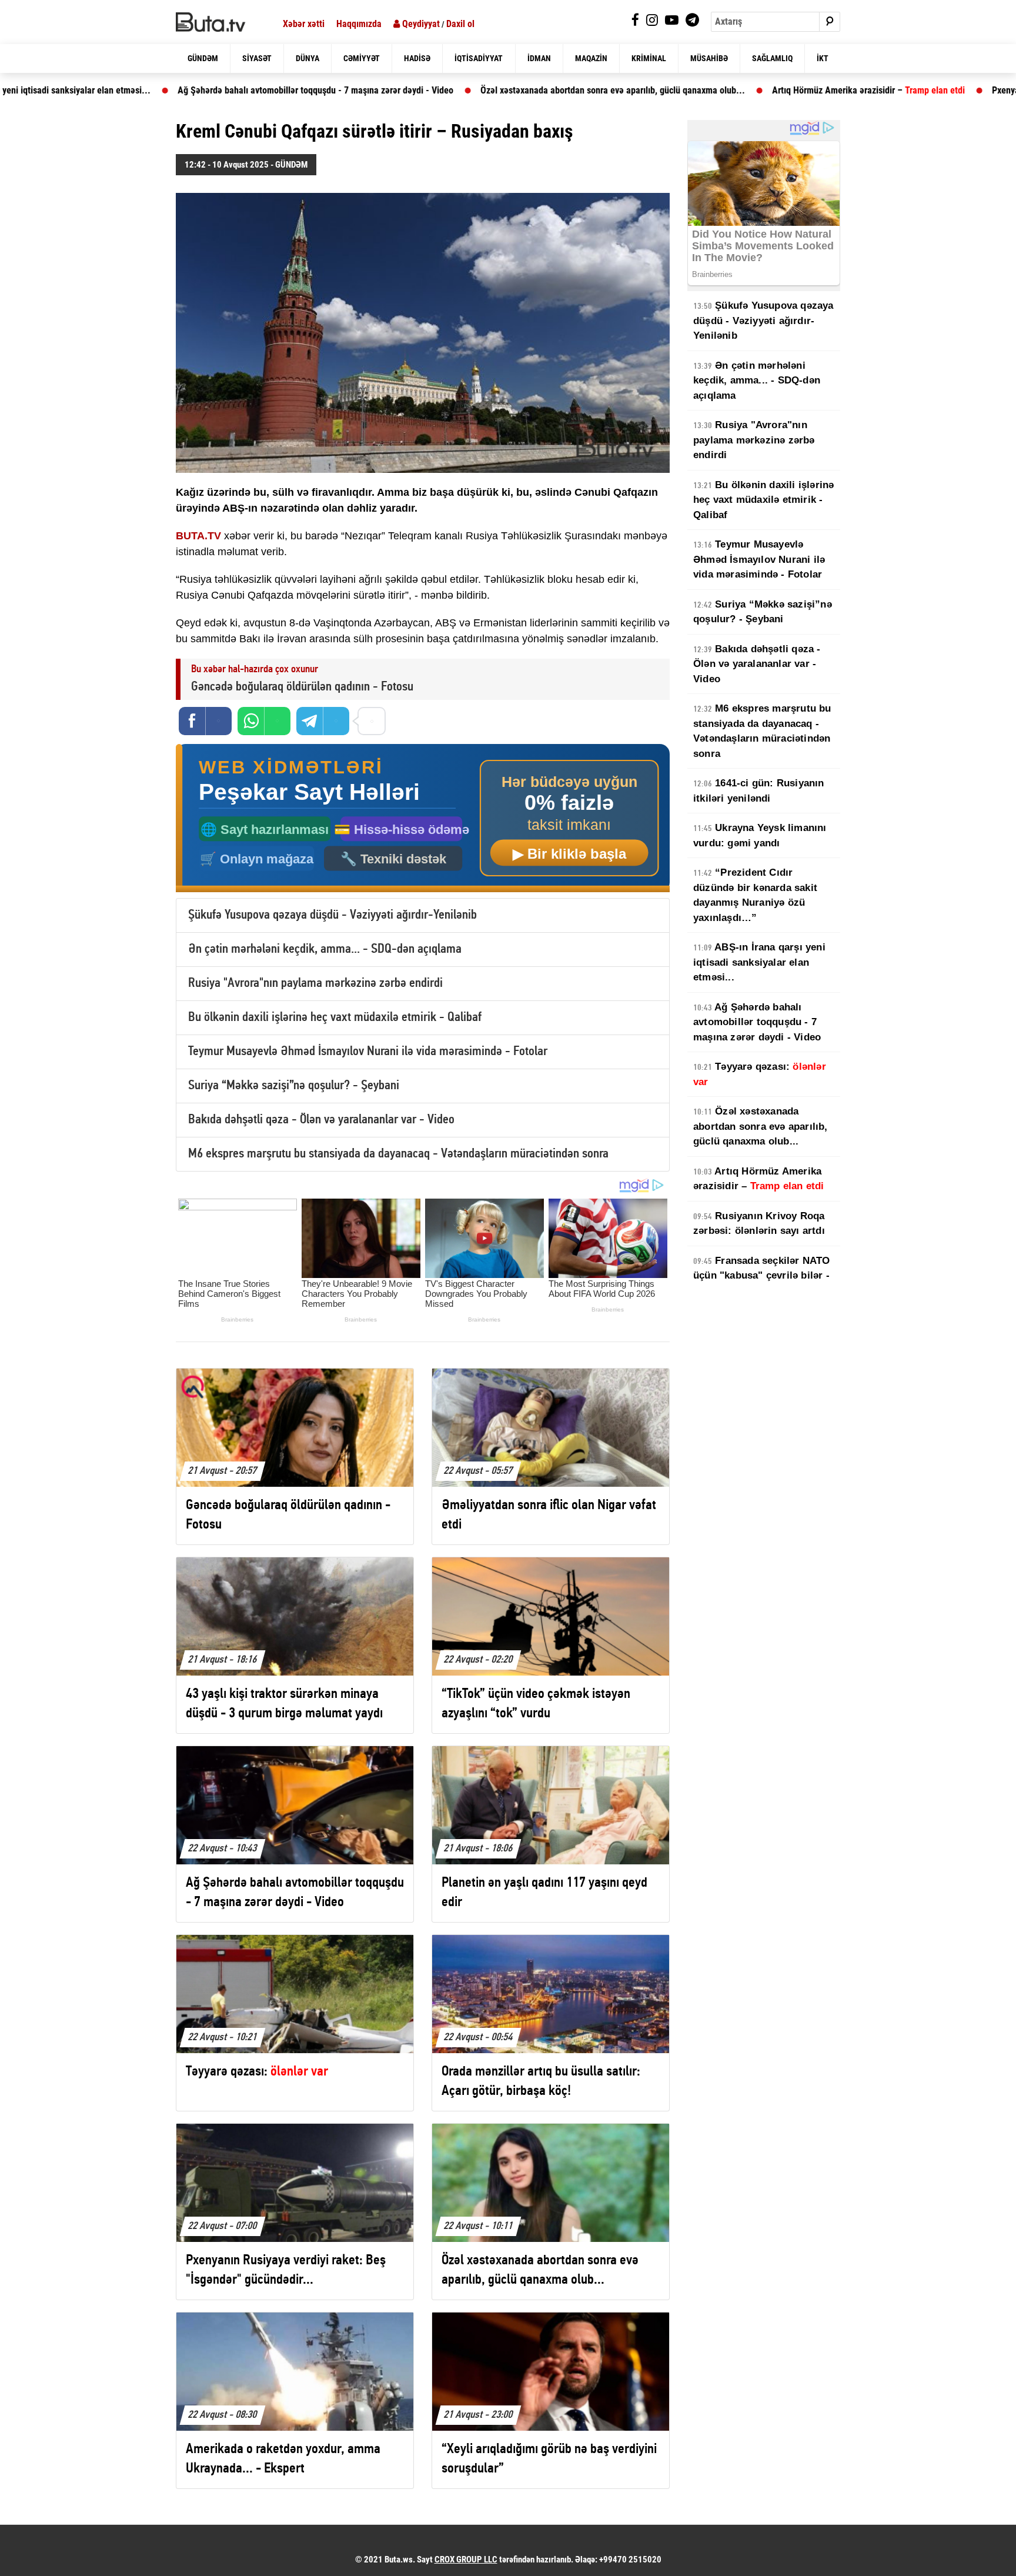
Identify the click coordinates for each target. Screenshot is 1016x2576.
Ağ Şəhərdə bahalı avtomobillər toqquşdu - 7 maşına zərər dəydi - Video (757, 1022)
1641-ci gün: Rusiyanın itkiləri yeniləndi (759, 791)
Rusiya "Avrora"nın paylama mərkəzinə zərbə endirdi (315, 984)
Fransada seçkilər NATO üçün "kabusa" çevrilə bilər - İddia (762, 1276)
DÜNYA (308, 58)
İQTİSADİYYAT (479, 58)
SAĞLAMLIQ (772, 58)
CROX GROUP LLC (466, 2560)
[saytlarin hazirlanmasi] (423, 818)
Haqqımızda (359, 24)
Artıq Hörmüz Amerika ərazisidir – (658, 90)
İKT (823, 58)
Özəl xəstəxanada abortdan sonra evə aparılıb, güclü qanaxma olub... (402, 90)
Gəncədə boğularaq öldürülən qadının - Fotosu (302, 687)
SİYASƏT (257, 58)
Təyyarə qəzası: (760, 1074)
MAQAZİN (591, 58)
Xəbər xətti (304, 24)
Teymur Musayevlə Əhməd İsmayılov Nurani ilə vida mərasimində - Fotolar (368, 1052)
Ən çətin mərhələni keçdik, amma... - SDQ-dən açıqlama (325, 950)
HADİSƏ (417, 58)
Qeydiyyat (420, 24)
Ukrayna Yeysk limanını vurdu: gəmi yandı (760, 835)
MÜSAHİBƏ (709, 58)
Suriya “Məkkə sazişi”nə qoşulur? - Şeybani (294, 1086)
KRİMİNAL (649, 58)
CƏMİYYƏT (362, 58)
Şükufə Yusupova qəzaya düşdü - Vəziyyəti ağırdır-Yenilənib (332, 915)
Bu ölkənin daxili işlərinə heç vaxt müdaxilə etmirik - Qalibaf (335, 1018)
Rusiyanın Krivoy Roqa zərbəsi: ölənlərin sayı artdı (759, 1224)
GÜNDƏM (203, 58)
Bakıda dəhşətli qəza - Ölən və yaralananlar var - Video (321, 1120)
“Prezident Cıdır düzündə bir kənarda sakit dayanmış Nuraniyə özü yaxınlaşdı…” (755, 895)
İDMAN (539, 58)
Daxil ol (460, 24)
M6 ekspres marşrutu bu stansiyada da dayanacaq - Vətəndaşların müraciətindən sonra (398, 1154)
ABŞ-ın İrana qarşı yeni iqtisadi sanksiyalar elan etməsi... (759, 962)
